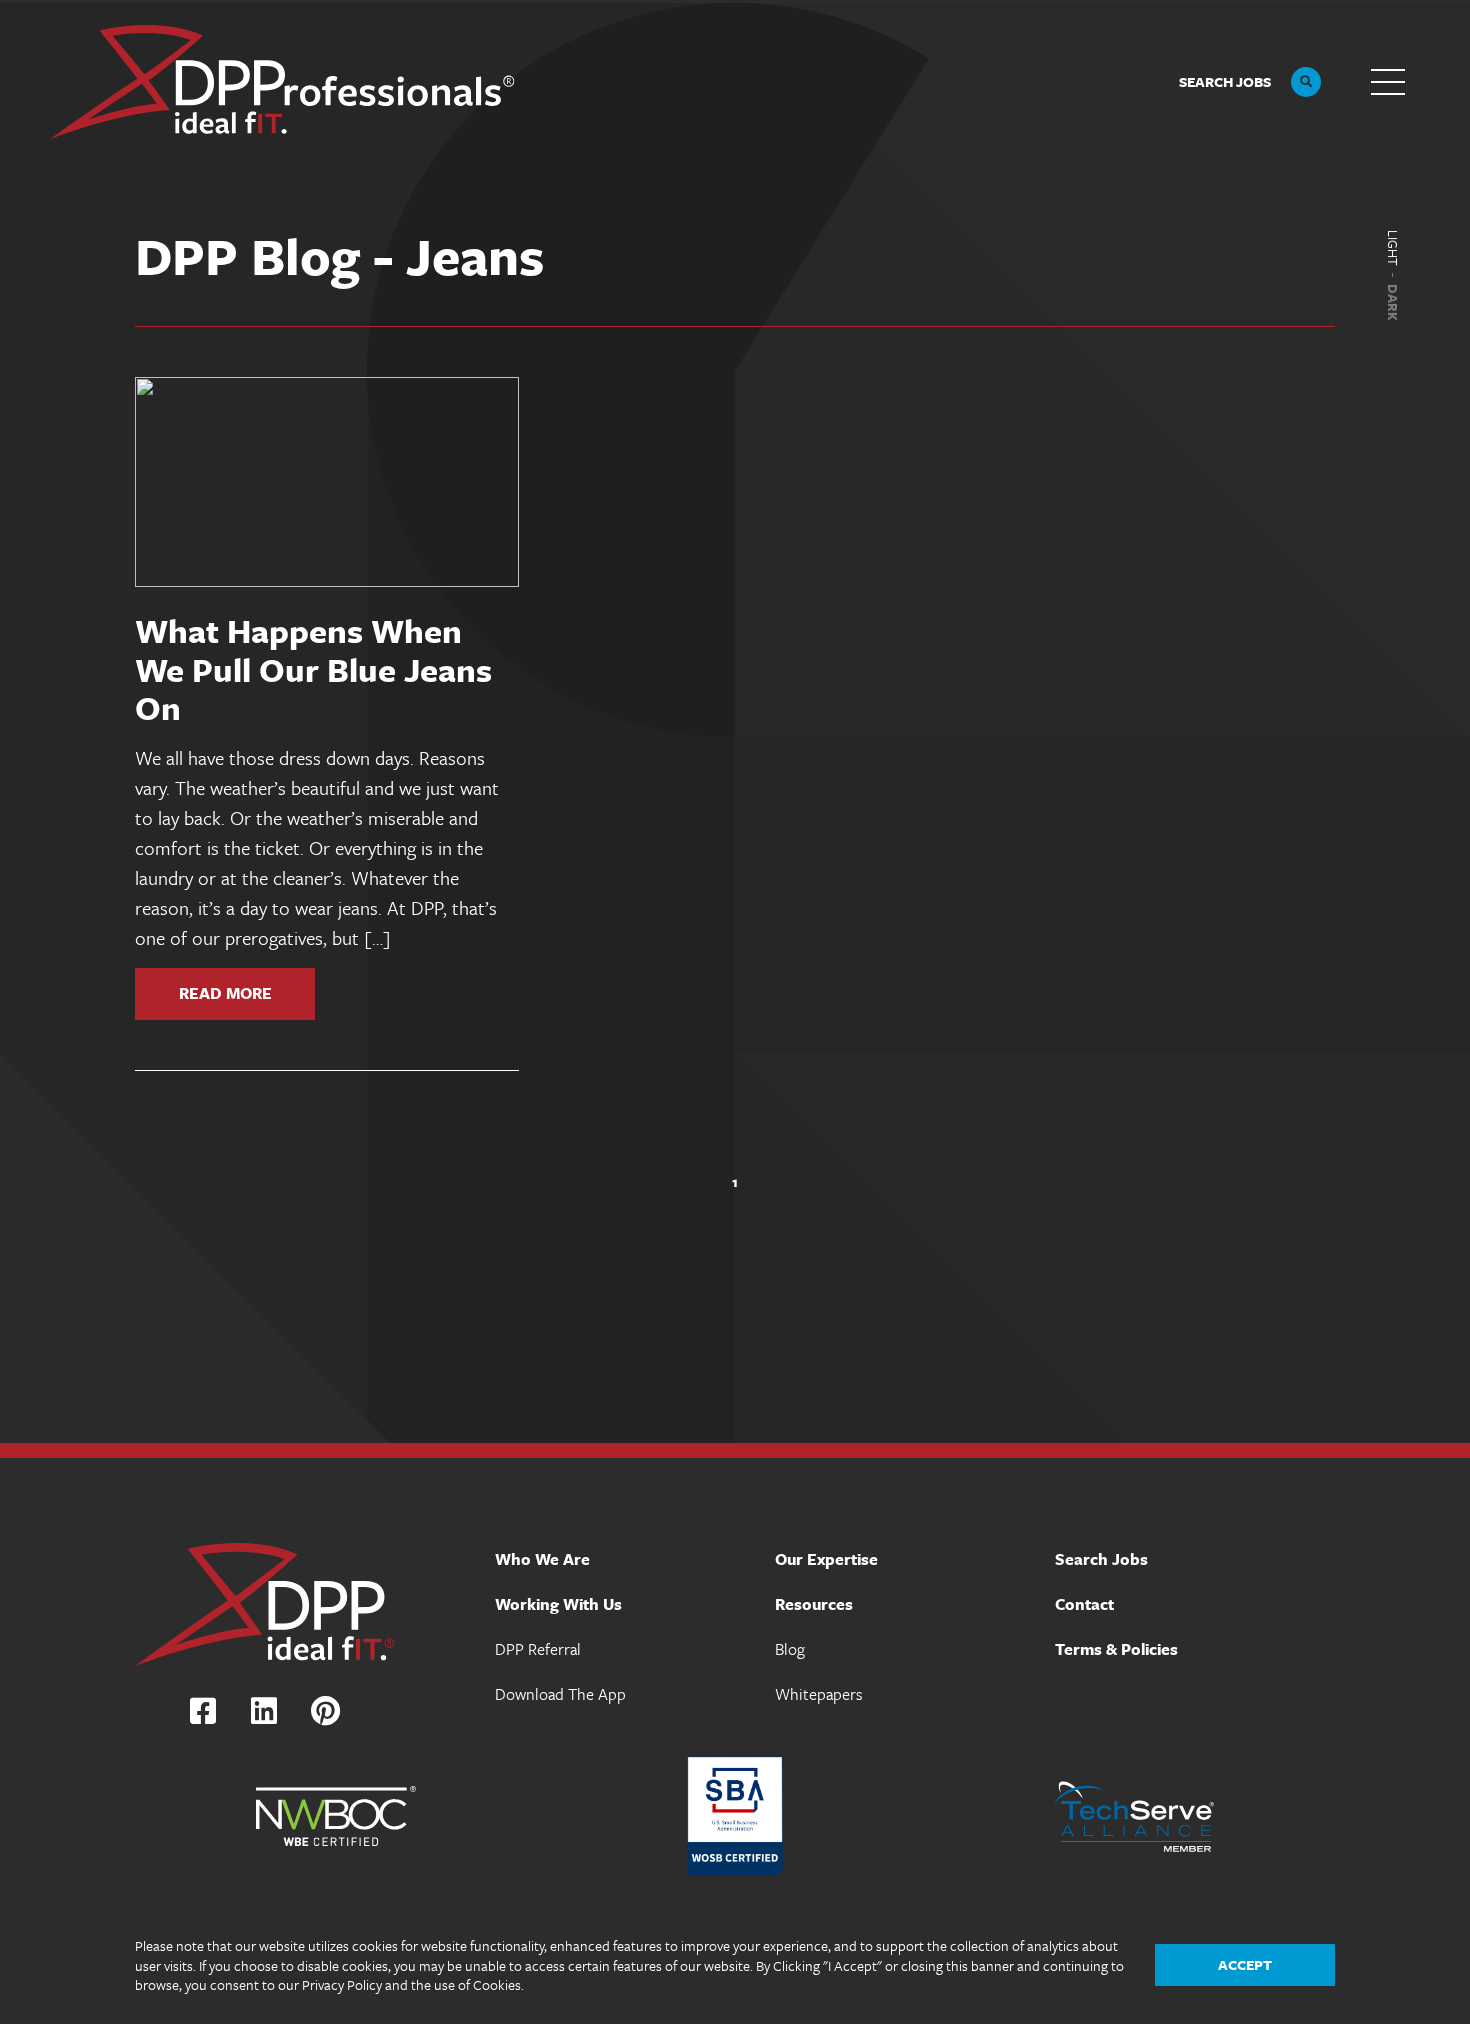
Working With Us (558, 1604)
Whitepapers (819, 1694)
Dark (1393, 302)
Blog (790, 1649)
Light (1393, 248)
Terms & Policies (1116, 1649)
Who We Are (542, 1559)
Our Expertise (826, 1559)
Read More (225, 992)
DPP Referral (538, 1649)
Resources (814, 1604)
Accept (1245, 1964)
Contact (1084, 1604)
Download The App (560, 1694)
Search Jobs (1101, 1559)
